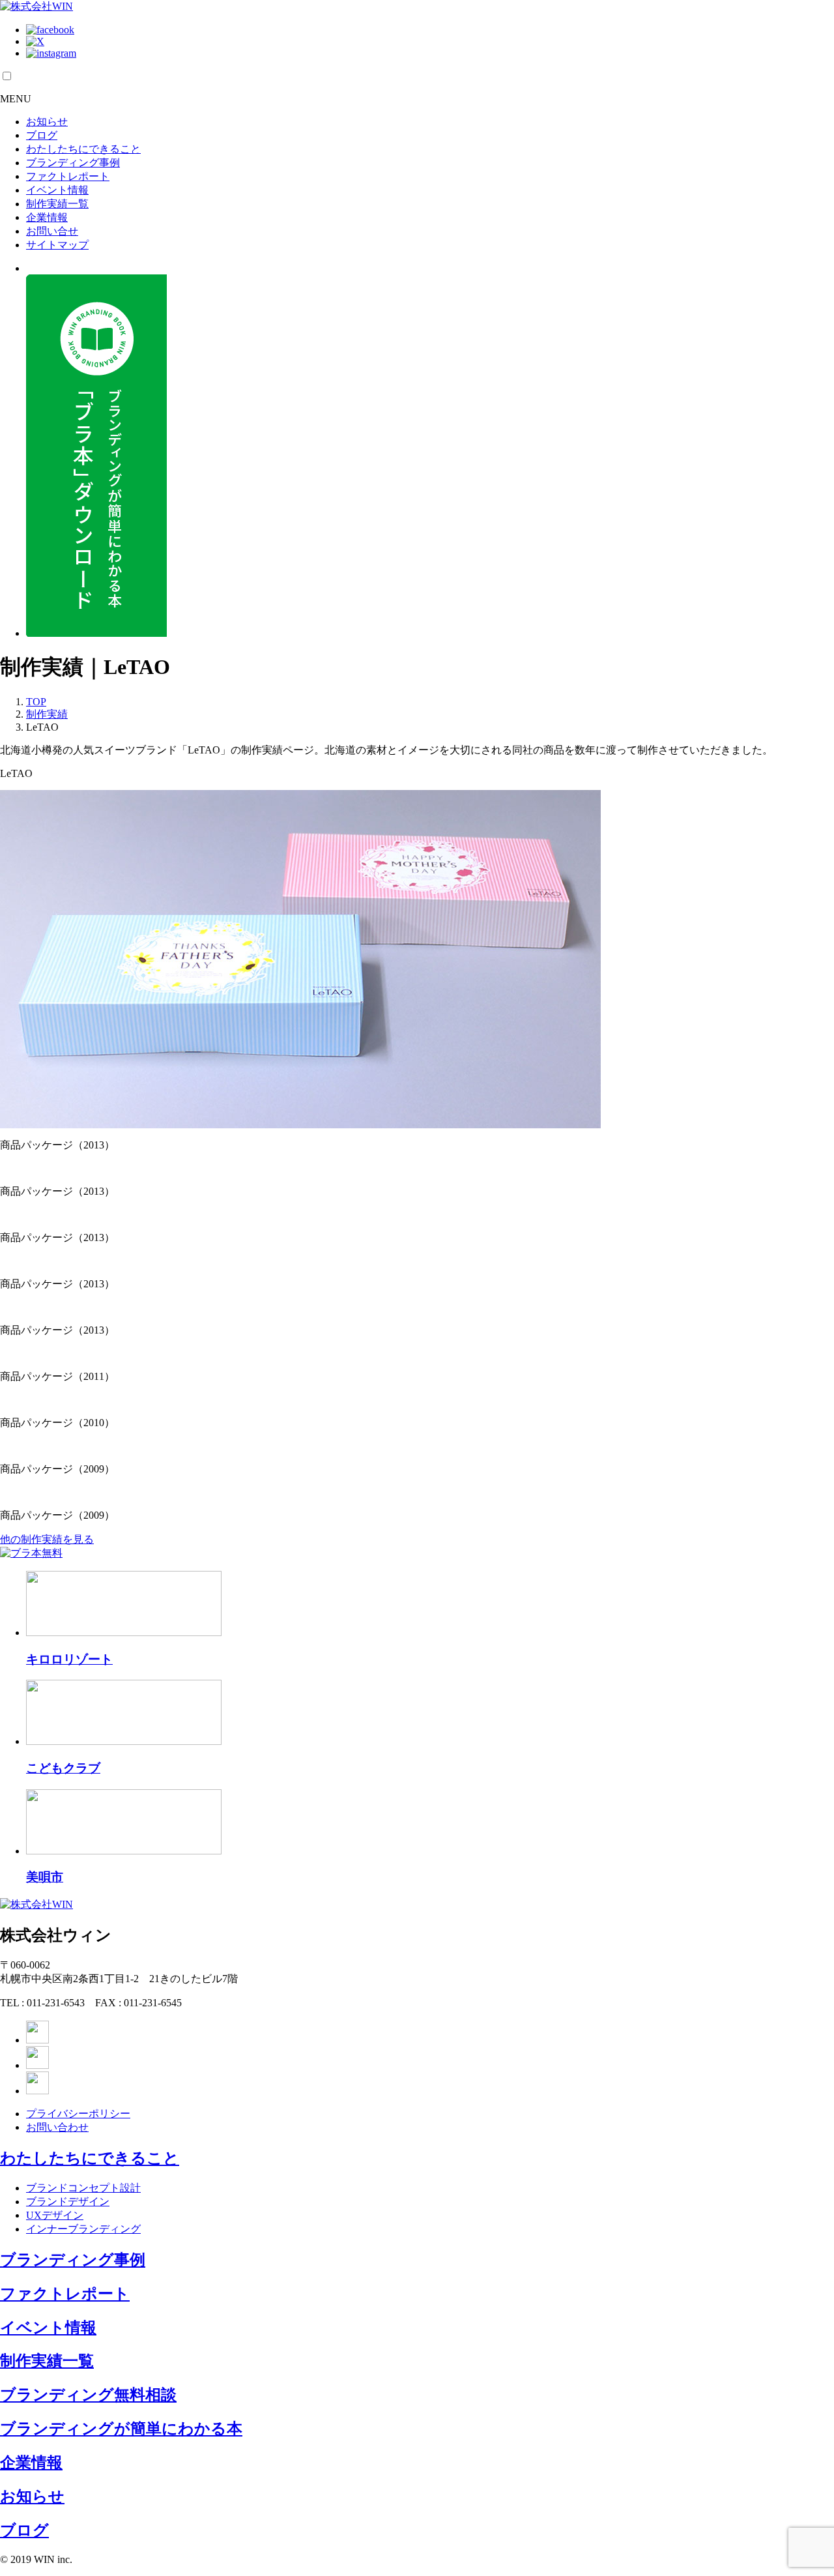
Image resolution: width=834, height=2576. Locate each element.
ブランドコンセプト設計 (83, 2188)
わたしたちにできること (83, 149)
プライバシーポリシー (78, 2114)
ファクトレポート (68, 176)
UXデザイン (55, 2215)
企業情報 (47, 217)
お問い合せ (52, 231)
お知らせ (47, 122)
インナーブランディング (83, 2229)
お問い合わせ (57, 2127)
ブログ (42, 135)
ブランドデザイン (68, 2202)
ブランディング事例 (73, 163)
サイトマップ (57, 245)
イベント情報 (57, 190)
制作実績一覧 (57, 204)
